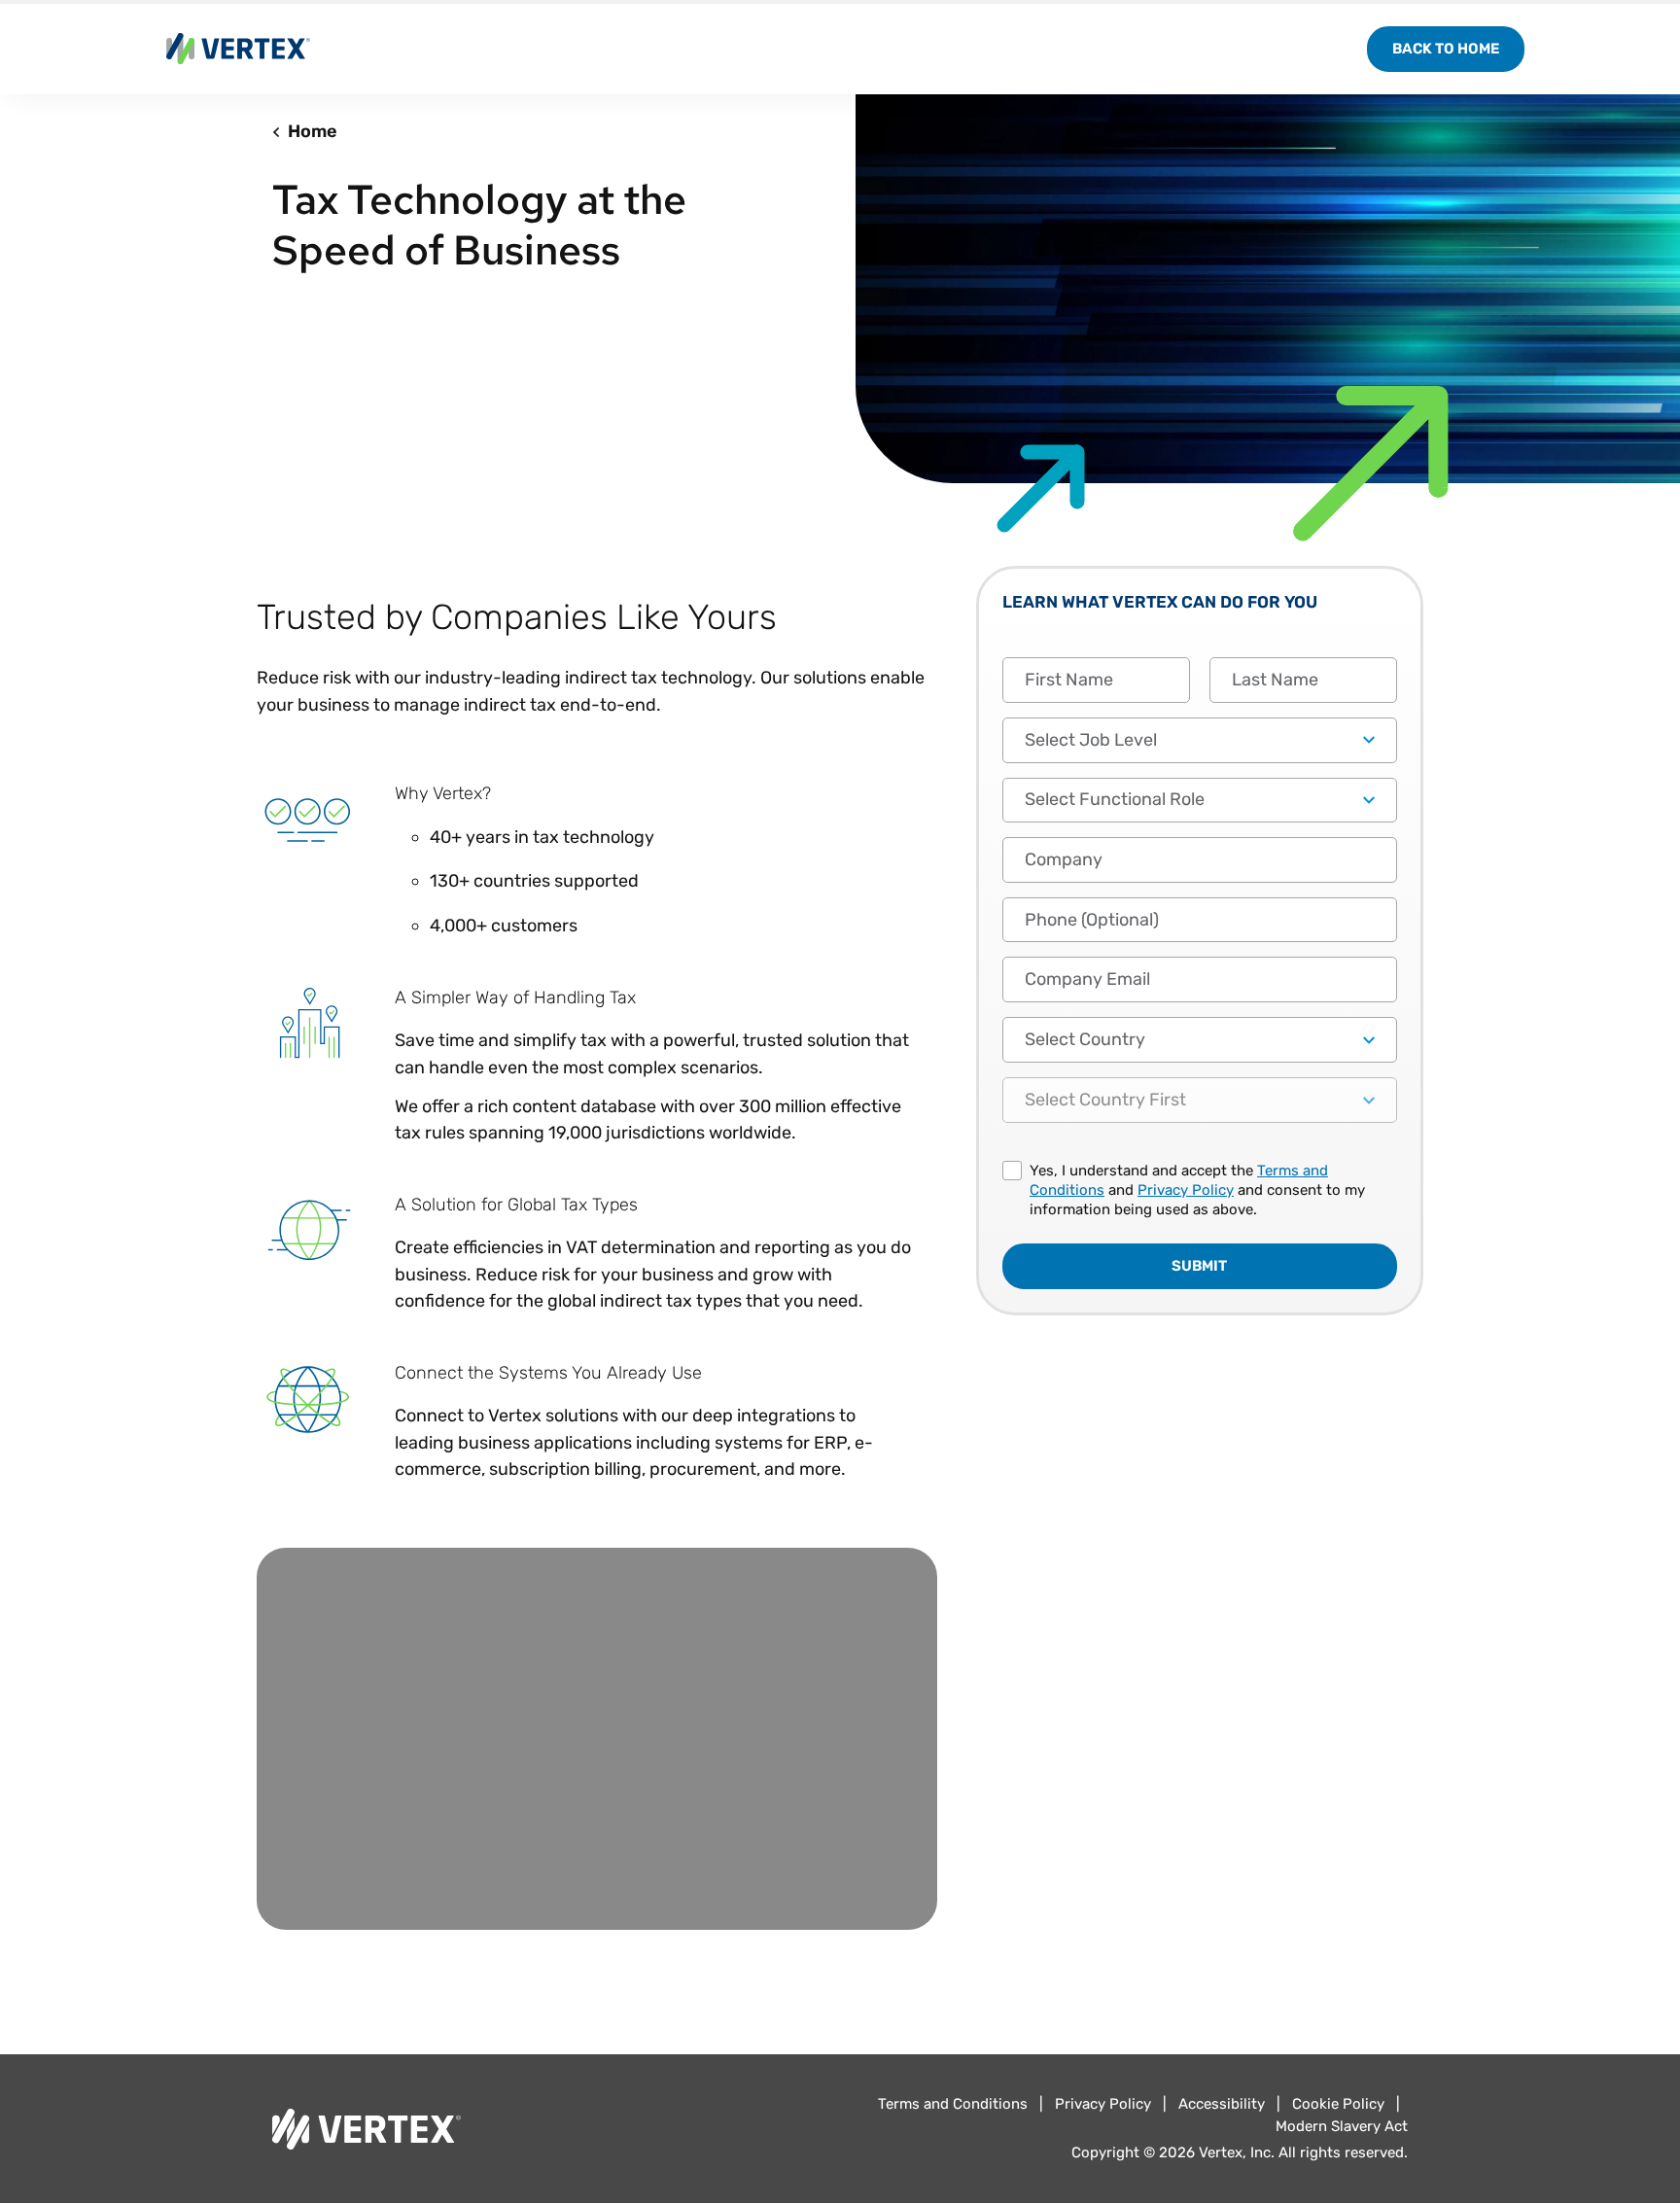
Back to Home (1446, 49)
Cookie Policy (1338, 2104)
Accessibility (1222, 2104)
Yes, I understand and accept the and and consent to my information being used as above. (1197, 1190)
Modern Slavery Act (1342, 2126)
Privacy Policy (1186, 1190)
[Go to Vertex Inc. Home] (548, 2129)
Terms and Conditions (953, 2104)
